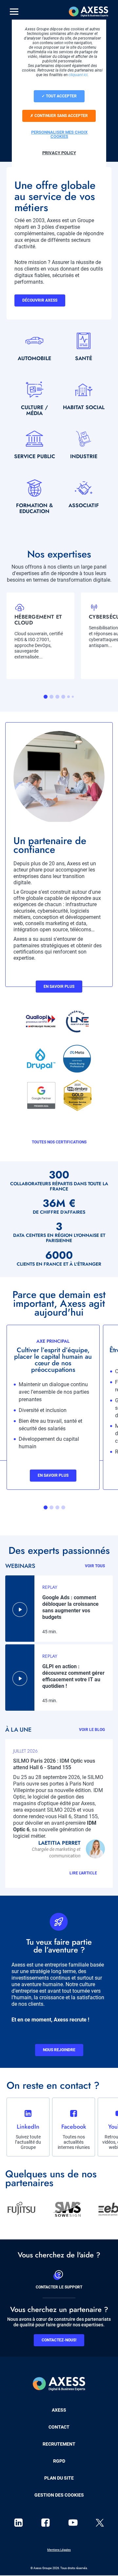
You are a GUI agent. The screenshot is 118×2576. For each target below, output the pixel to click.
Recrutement (59, 2444)
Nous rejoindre (59, 2050)
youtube (73, 2523)
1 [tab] (46, 697)
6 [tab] (73, 697)
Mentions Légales (59, 2550)
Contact (59, 2427)
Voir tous (95, 1566)
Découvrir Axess (40, 300)
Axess (59, 2410)
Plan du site (59, 2478)
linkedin (18, 2523)
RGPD (59, 2461)
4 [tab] (63, 697)
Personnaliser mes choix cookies (59, 134)
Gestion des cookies (59, 2495)
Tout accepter (61, 96)
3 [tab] (57, 697)
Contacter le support (59, 2287)
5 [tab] (69, 697)
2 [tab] (51, 697)
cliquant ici (78, 75)
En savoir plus (59, 987)
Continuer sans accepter (61, 116)
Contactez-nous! (59, 2340)
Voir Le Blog (92, 1730)
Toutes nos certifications (59, 1142)
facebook (46, 2523)
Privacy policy (59, 153)
